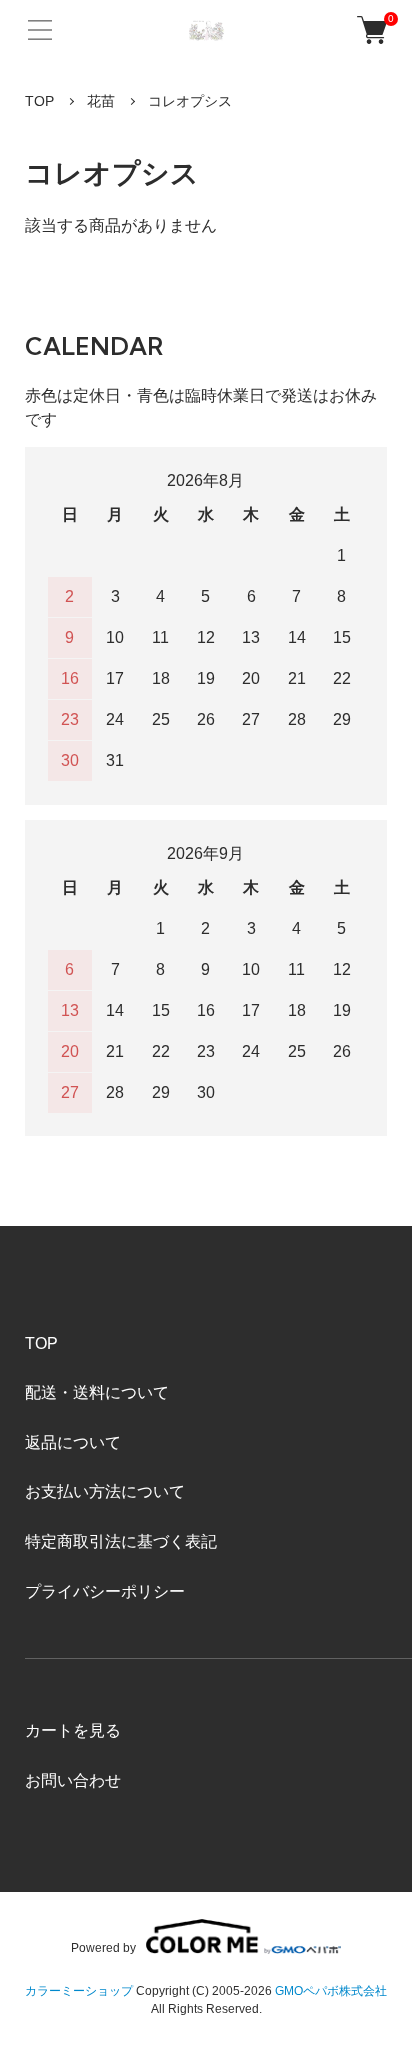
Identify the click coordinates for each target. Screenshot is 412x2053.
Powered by (103, 1947)
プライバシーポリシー (105, 1591)
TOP (39, 101)
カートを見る (73, 1730)
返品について (73, 1442)
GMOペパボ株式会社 (331, 1991)
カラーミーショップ (79, 1991)
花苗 (101, 101)
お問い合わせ (73, 1780)
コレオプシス (190, 101)
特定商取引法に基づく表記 (121, 1541)
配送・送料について (97, 1392)
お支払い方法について (105, 1491)
